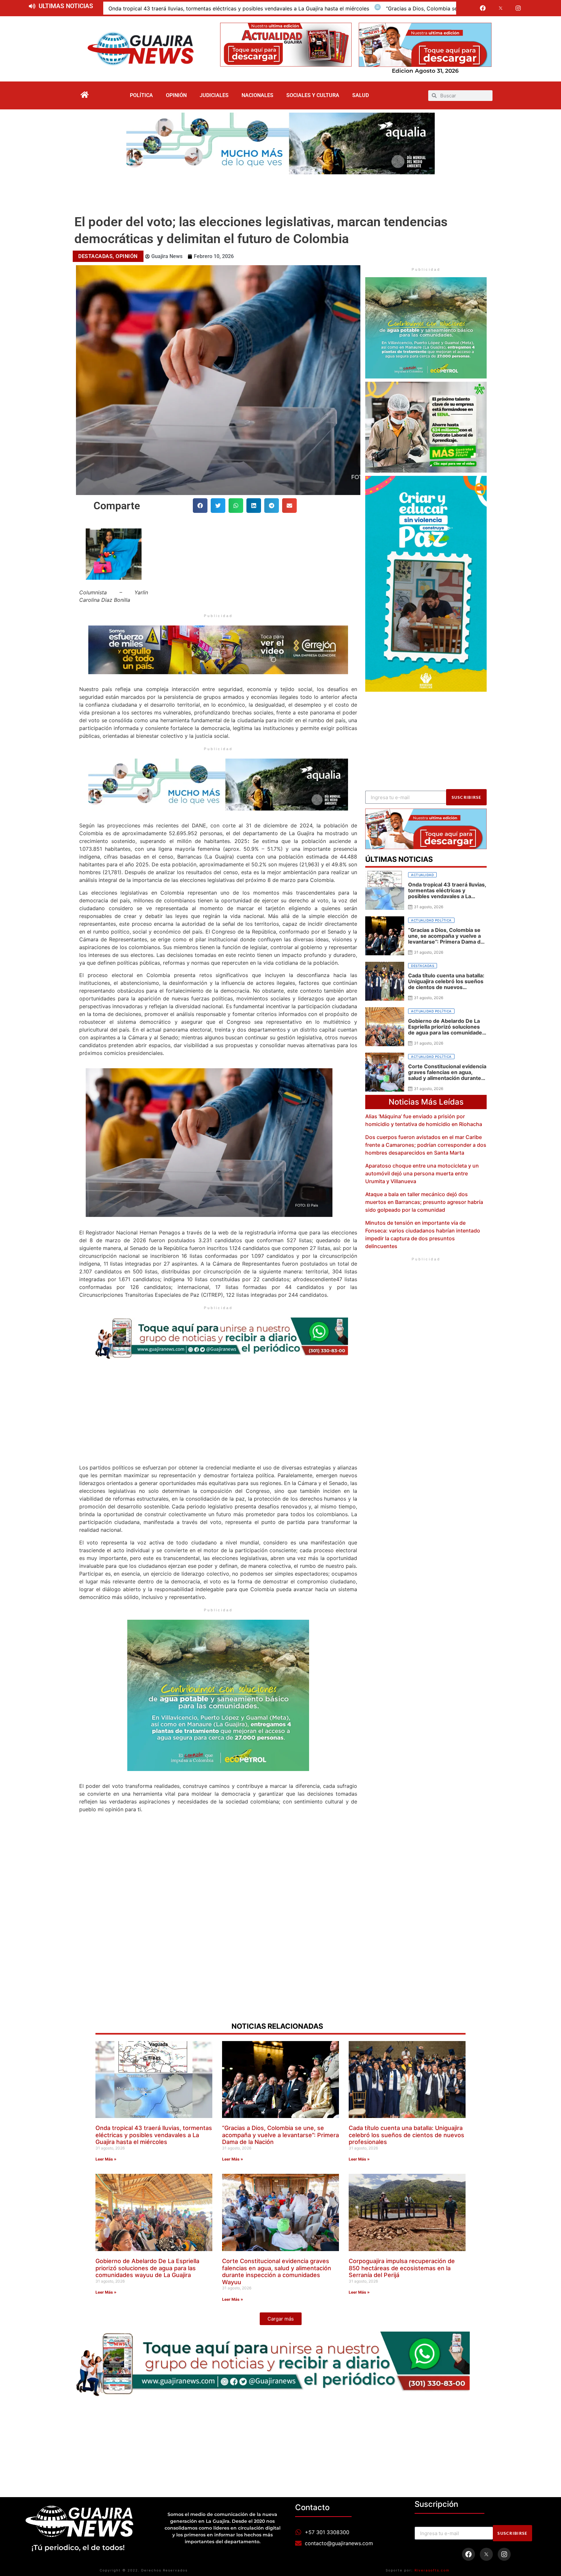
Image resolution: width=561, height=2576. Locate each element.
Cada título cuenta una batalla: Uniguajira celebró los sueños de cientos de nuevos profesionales (406, 2135)
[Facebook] (483, 8)
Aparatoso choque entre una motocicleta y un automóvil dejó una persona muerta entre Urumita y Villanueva (422, 1173)
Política (141, 95)
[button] (200, 506)
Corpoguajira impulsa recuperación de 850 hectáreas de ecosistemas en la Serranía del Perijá (402, 2268)
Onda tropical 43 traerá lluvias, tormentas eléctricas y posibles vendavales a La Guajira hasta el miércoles (239, 8)
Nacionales (257, 95)
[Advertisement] (280, 192)
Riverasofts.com (432, 2570)
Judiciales (214, 95)
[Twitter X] (501, 8)
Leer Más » (106, 2159)
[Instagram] (518, 8)
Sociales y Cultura (313, 95)
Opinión (176, 95)
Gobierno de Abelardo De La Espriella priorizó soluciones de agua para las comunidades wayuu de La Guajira (147, 2268)
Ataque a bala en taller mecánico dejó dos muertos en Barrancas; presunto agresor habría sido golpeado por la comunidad (424, 1202)
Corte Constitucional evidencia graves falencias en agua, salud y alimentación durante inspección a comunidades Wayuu (277, 2272)
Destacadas (95, 256)
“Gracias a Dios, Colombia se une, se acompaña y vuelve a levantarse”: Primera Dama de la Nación (280, 2135)
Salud (361, 95)
